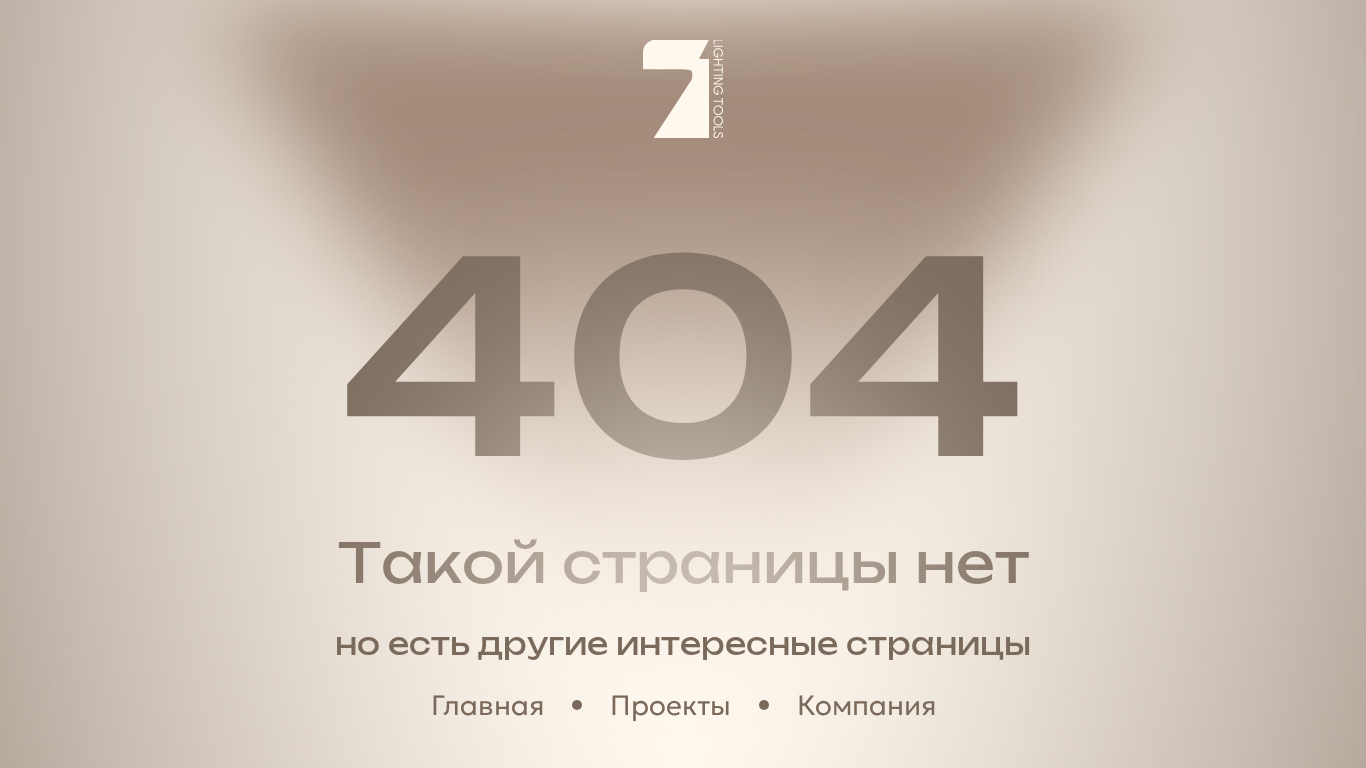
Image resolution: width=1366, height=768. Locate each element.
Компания (866, 705)
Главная (487, 705)
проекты (670, 705)
